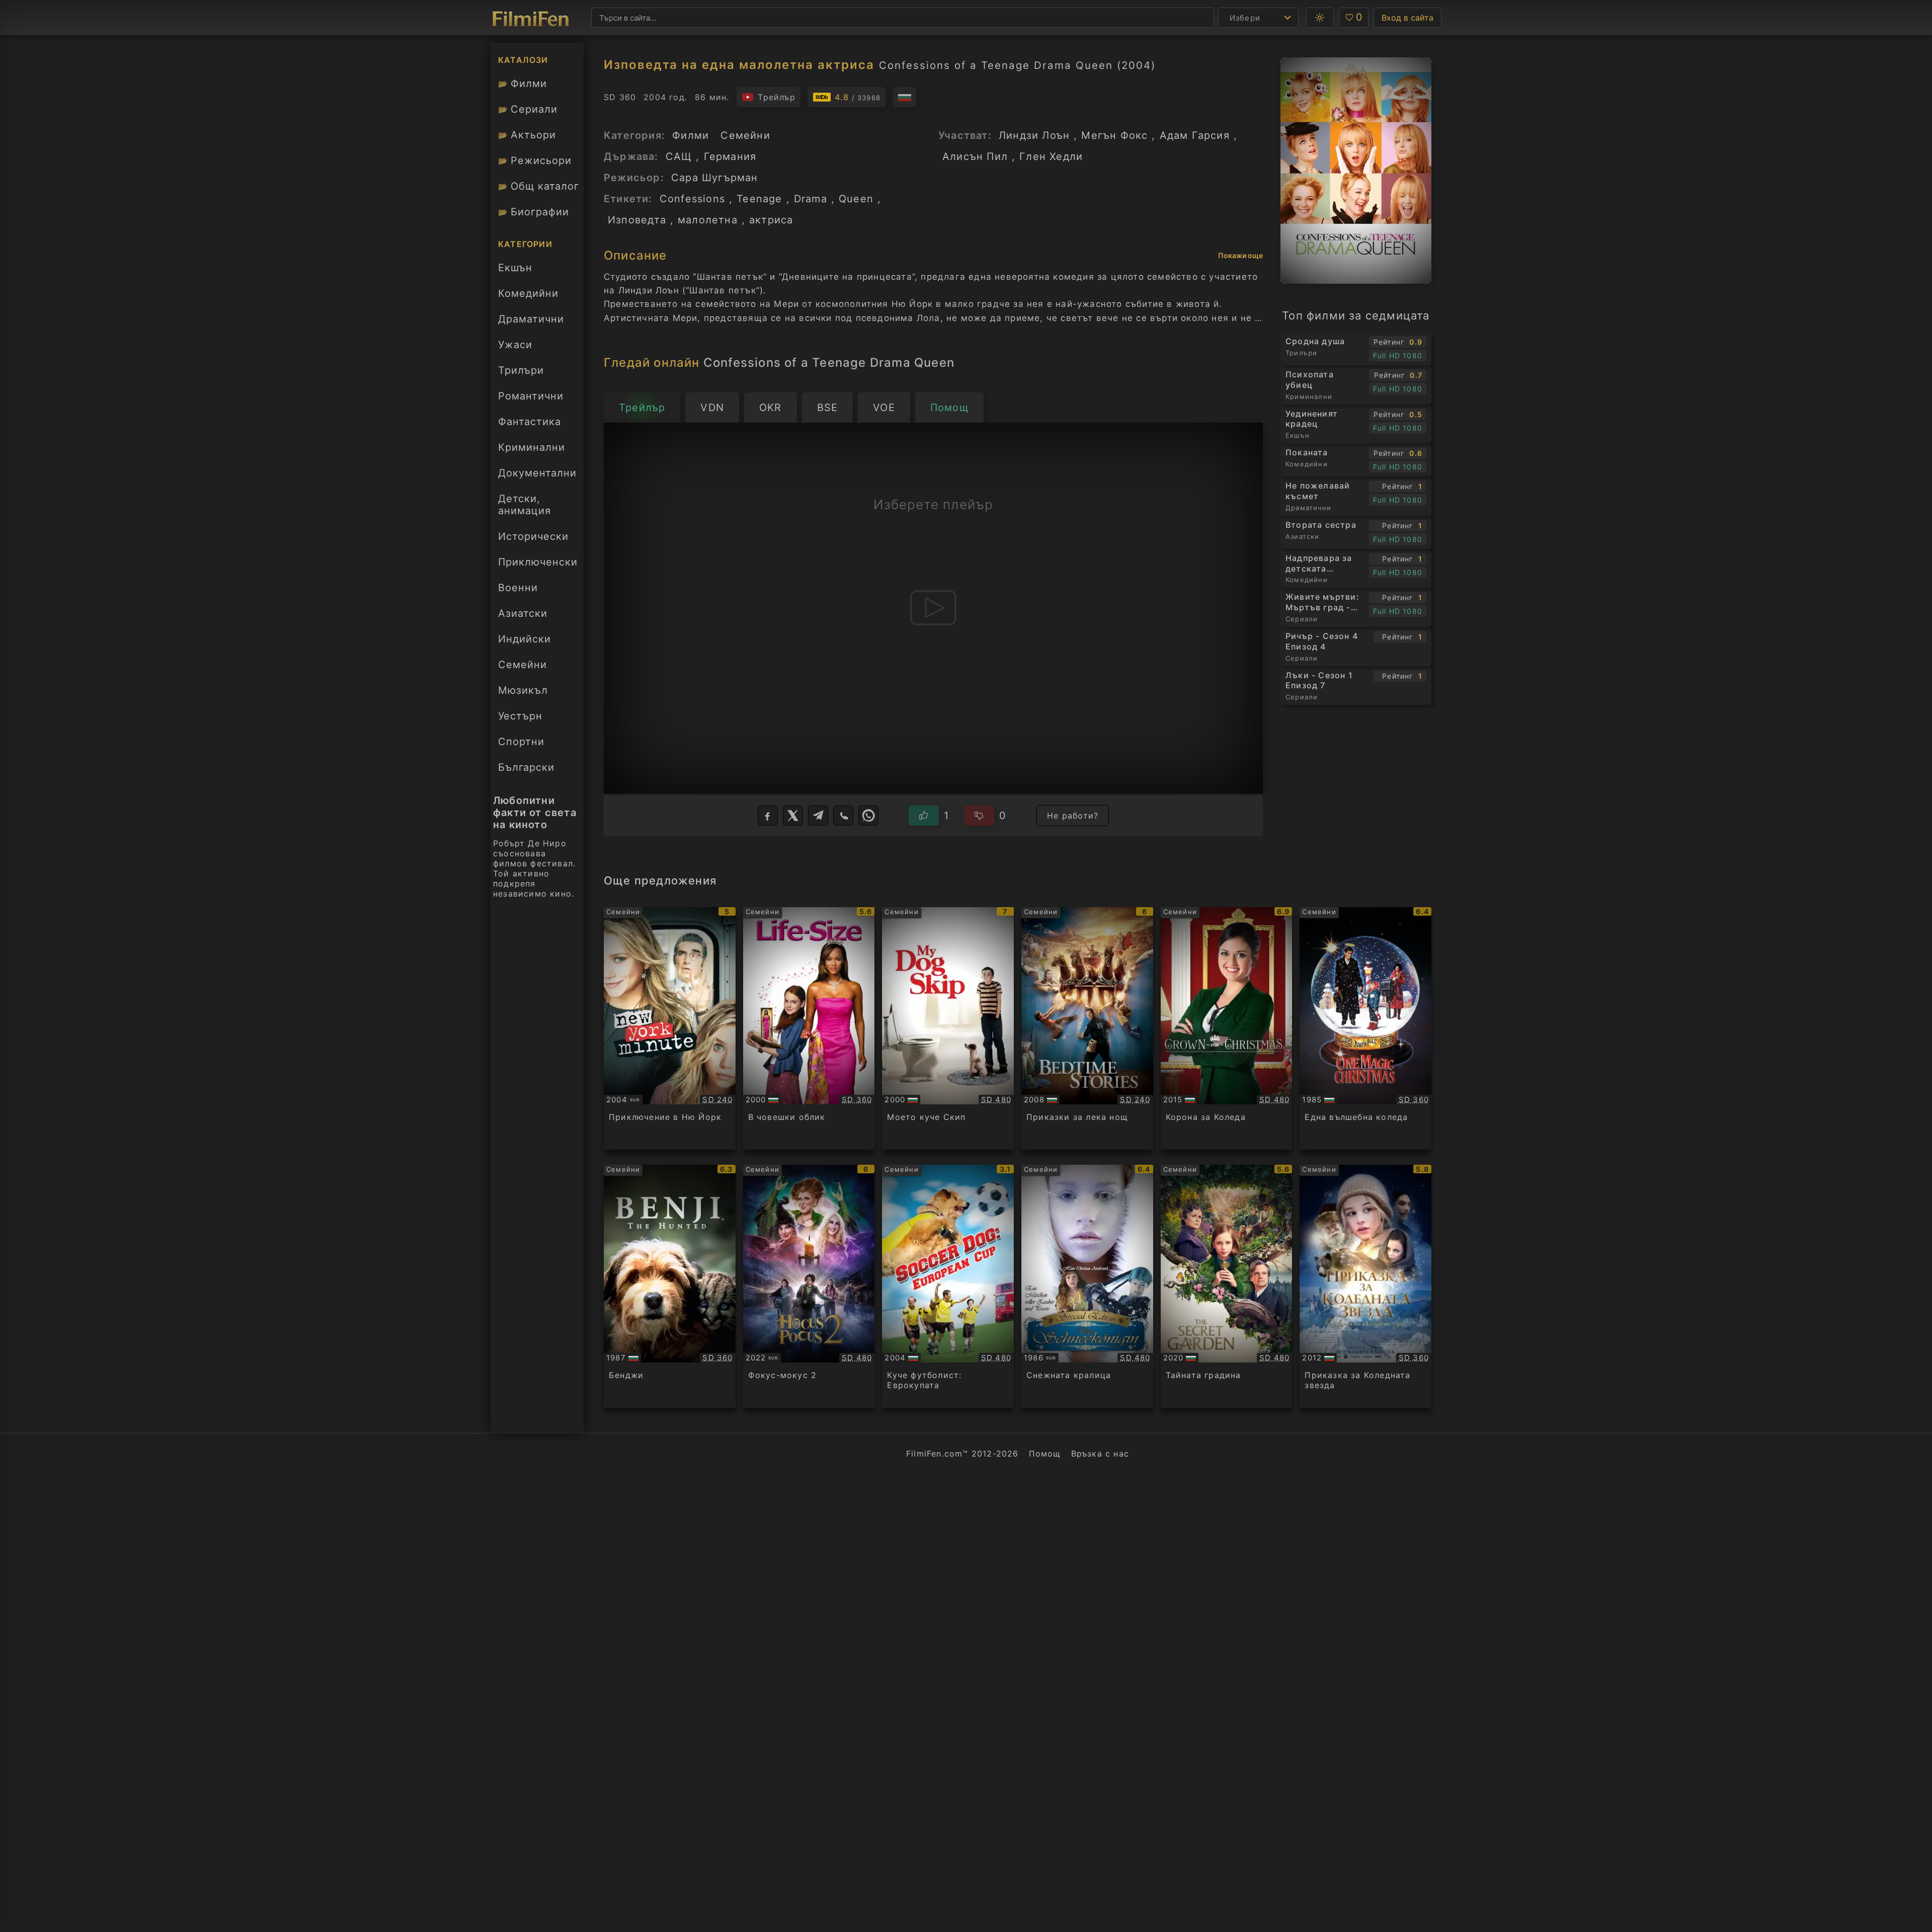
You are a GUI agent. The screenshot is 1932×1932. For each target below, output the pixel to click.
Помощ (1045, 1454)
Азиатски (523, 613)
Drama (811, 199)
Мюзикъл (523, 690)
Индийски (525, 639)
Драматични (531, 319)
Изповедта (637, 220)
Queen (856, 199)
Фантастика (530, 422)
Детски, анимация (525, 505)
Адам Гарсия (1195, 135)
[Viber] (843, 816)
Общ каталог (539, 186)
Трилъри (521, 373)
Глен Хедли (1051, 156)
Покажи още (1240, 255)
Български (526, 767)
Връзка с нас (1100, 1454)
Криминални (532, 447)
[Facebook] (768, 816)
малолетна (708, 220)
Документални (537, 473)
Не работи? (1073, 816)
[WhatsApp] (868, 816)
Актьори (527, 135)
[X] (793, 816)
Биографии (534, 212)
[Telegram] (818, 816)
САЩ (679, 156)
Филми (522, 84)
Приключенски (538, 562)
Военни (518, 588)
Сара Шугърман (715, 178)
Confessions (692, 199)
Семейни (522, 665)
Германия (730, 156)
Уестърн (520, 716)
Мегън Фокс (1114, 135)
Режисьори (535, 160)
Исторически (533, 536)
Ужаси (515, 345)
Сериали (528, 109)
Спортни (521, 742)
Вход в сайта (1407, 18)
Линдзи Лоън (1034, 135)
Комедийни (528, 293)
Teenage (759, 199)
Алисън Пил (975, 156)
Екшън (515, 268)
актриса (771, 220)
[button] (1320, 18)
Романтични (531, 396)
